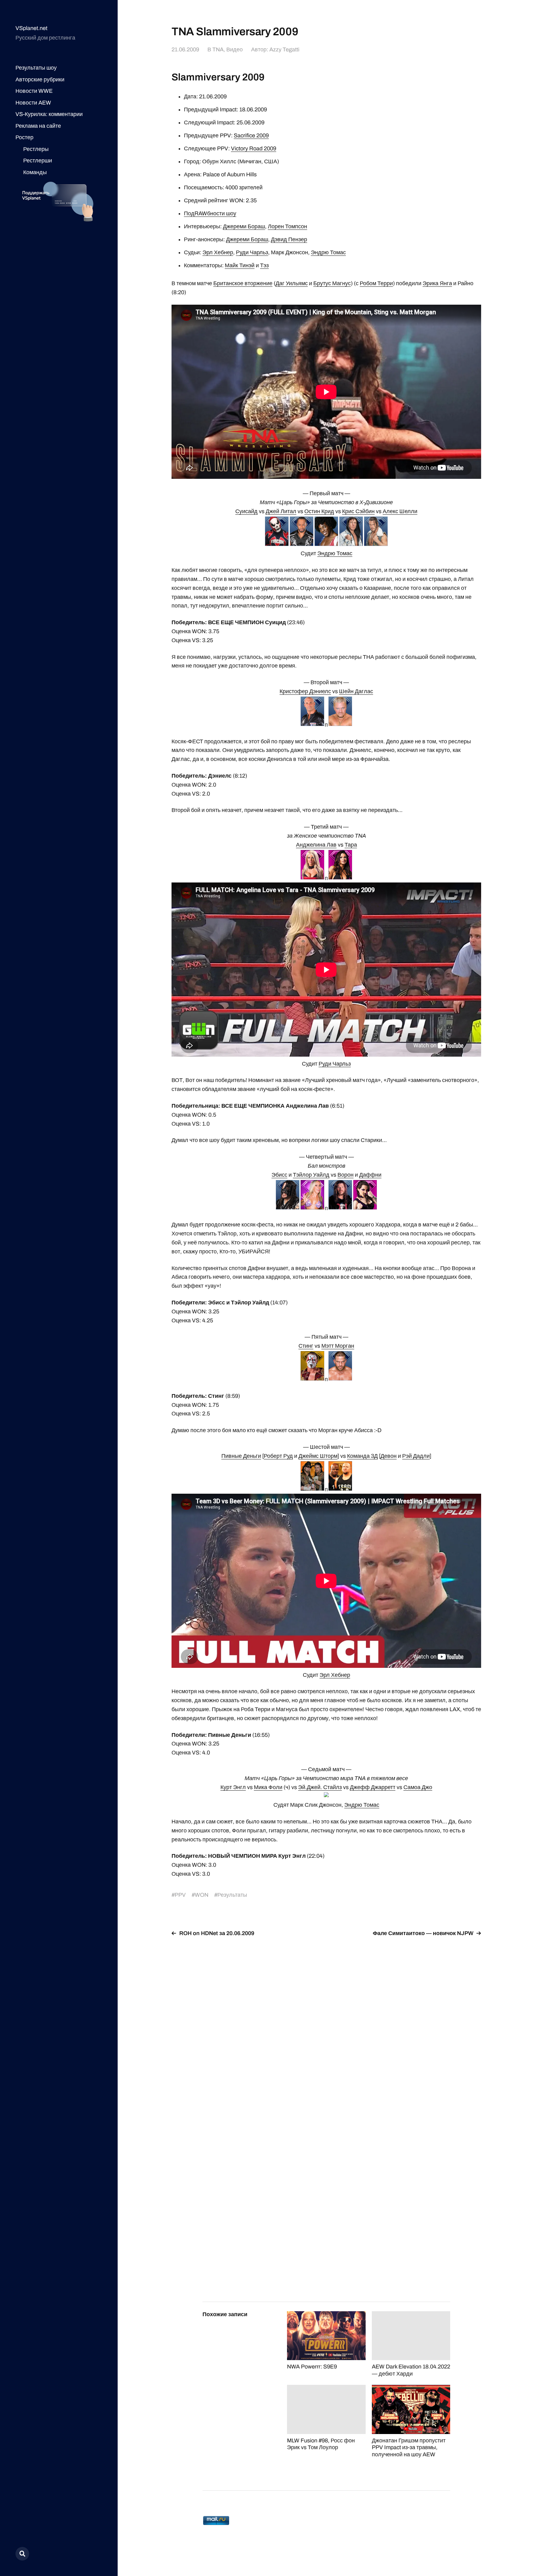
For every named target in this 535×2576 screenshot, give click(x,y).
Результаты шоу (36, 68)
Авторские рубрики (40, 79)
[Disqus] (326, 2020)
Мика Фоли (268, 1787)
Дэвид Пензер (289, 239)
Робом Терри (376, 283)
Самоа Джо (418, 1787)
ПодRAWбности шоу (210, 213)
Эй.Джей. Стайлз (320, 1787)
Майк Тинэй (240, 265)
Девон (389, 1456)
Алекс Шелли (400, 511)
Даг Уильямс (292, 283)
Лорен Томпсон (287, 226)
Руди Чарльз (252, 252)
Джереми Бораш (244, 226)
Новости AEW (33, 103)
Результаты (232, 1895)
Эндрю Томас (328, 252)
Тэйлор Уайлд (311, 1175)
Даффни (370, 1175)
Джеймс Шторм (318, 1456)
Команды (35, 172)
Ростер (24, 137)
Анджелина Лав (316, 845)
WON (202, 1895)
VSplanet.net (31, 28)
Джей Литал (281, 511)
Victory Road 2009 (254, 148)
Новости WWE (34, 91)
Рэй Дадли (416, 1456)
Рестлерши (38, 161)
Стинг (306, 1346)
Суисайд (246, 511)
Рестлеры (36, 149)
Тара (351, 845)
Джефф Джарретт (373, 1787)
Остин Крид (319, 511)
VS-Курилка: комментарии (49, 114)
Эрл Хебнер (218, 252)
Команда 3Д (362, 1456)
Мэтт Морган (338, 1346)
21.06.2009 (185, 49)
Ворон (346, 1175)
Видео (235, 49)
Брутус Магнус (332, 283)
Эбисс (279, 1175)
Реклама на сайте (38, 126)
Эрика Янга (437, 283)
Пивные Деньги (241, 1456)
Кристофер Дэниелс (305, 691)
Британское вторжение (243, 283)
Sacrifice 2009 (251, 135)
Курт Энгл (233, 1787)
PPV (180, 1895)
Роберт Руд (278, 1456)
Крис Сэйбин (358, 511)
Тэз (264, 265)
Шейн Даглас (356, 691)
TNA (218, 49)
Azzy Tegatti (284, 49)
